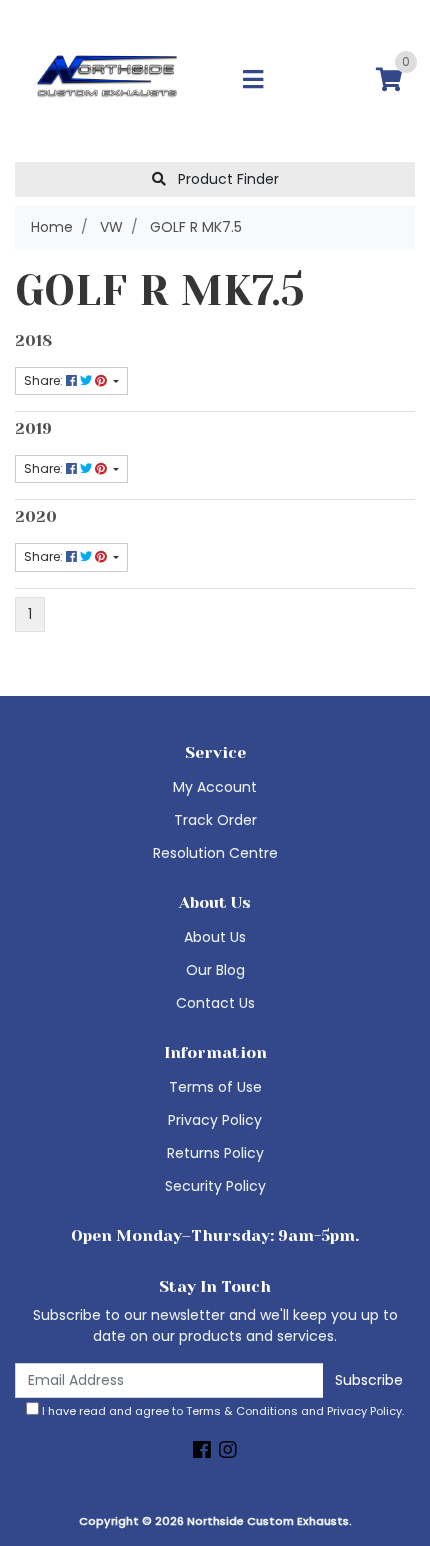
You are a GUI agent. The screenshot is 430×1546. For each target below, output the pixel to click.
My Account (215, 787)
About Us (215, 937)
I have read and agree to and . (221, 1411)
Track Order (215, 820)
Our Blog (215, 970)
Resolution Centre (215, 853)
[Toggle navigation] (253, 80)
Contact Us (215, 1003)
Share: (45, 380)
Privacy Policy (215, 1120)
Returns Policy (215, 1153)
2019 (33, 429)
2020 (36, 517)
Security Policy (215, 1186)
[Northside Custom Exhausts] (107, 80)
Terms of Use (215, 1087)
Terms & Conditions (242, 1411)
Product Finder (226, 179)
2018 (33, 341)
